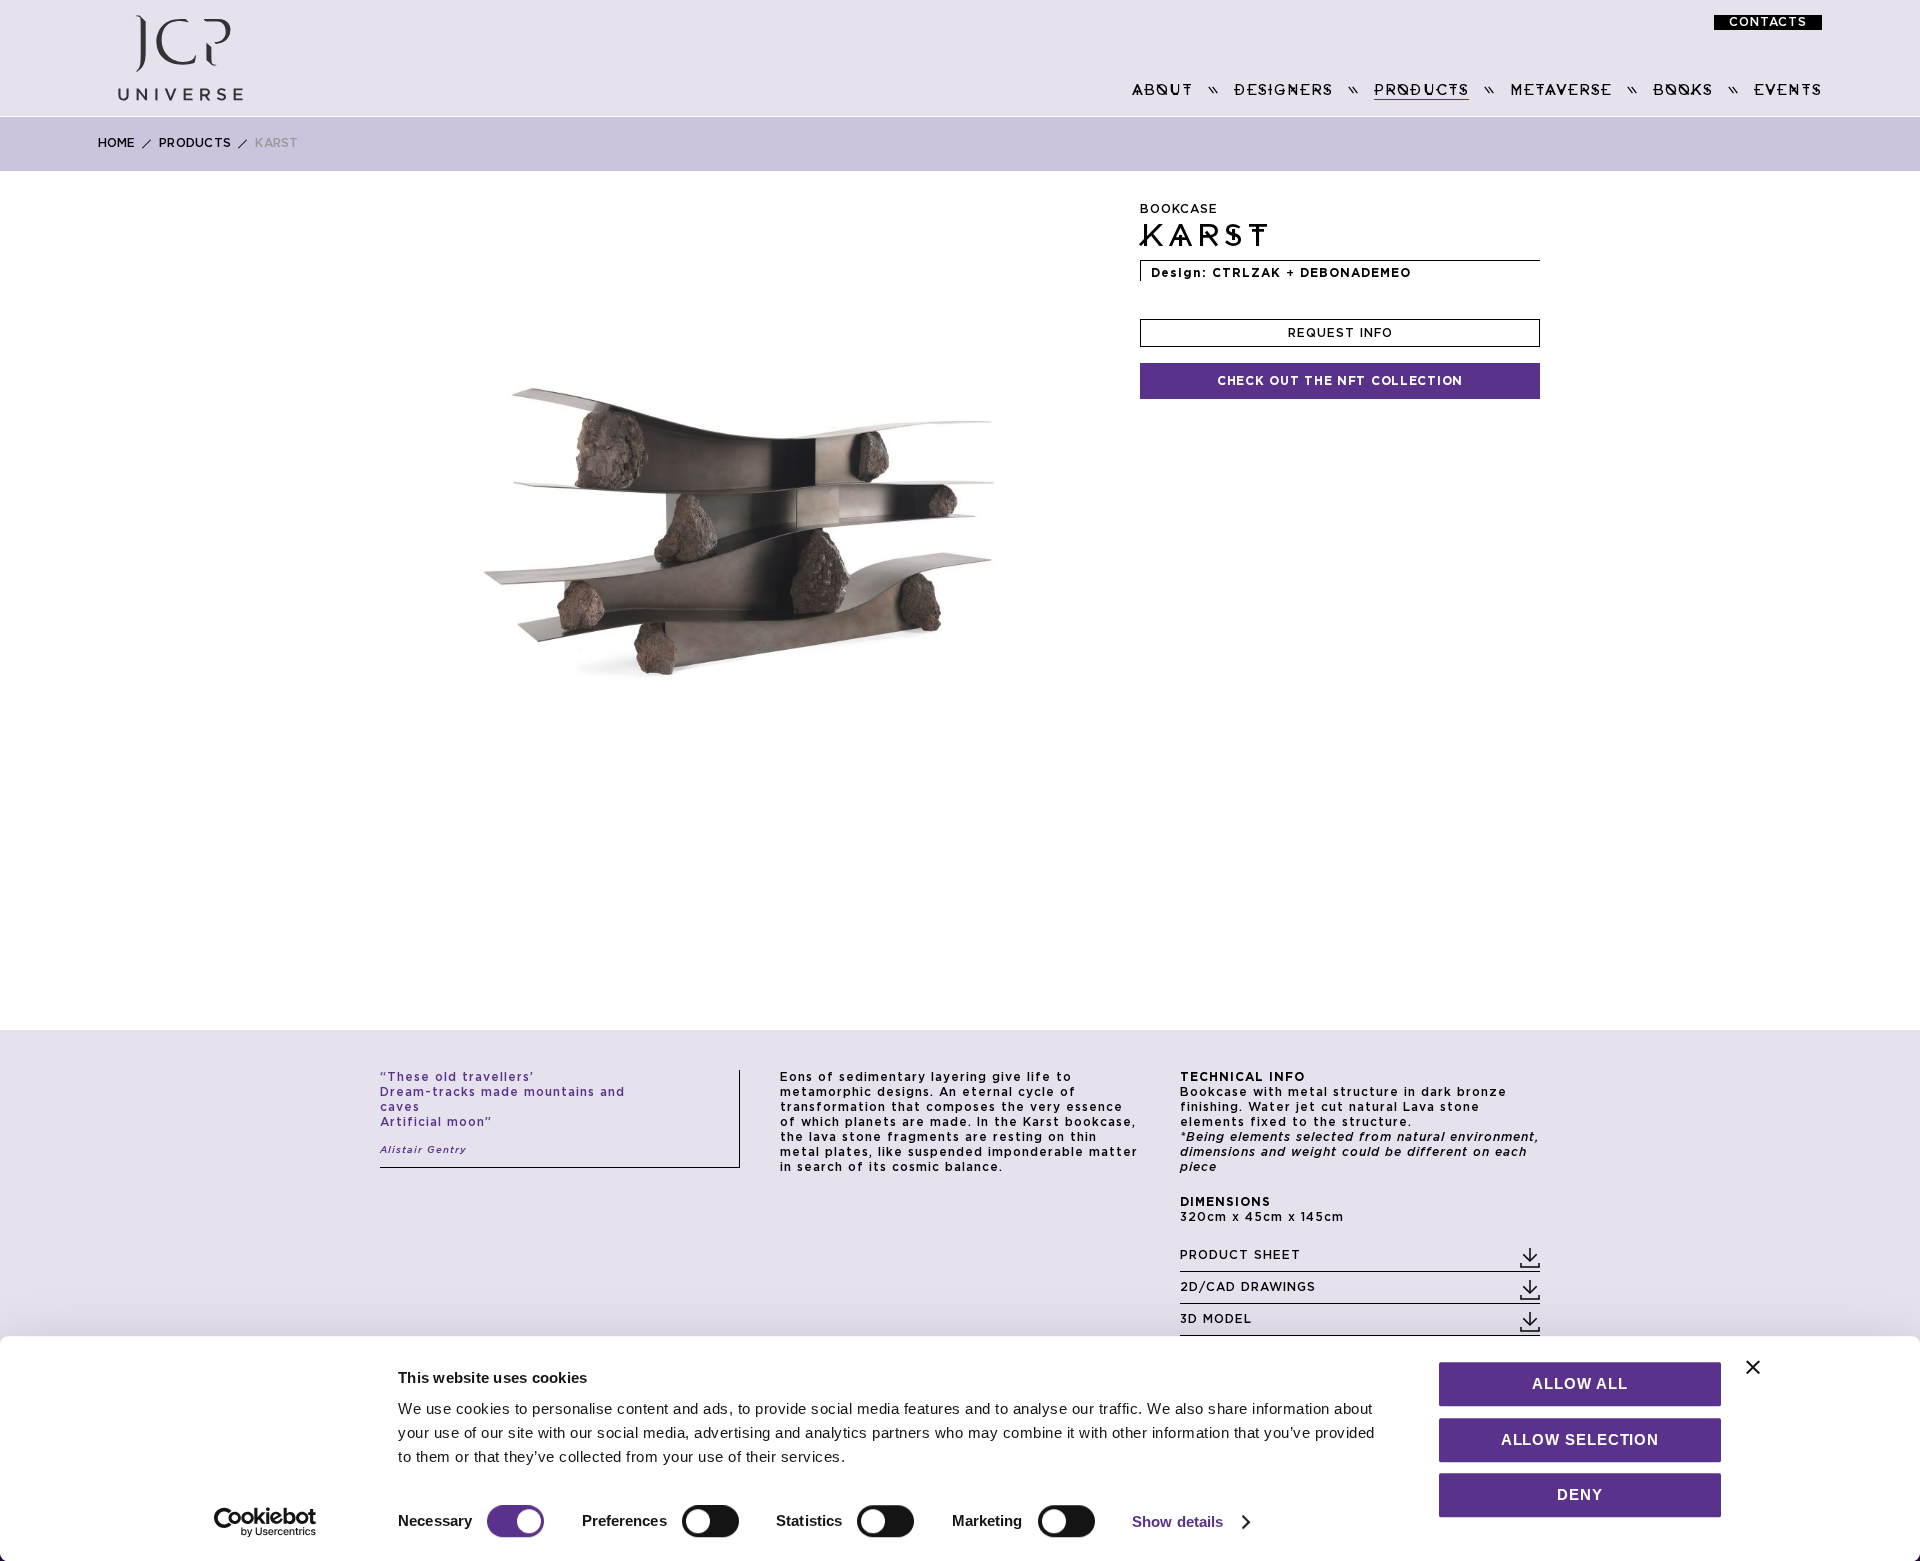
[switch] (710, 1523)
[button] (499, 490)
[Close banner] (1753, 1367)
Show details (1177, 1521)
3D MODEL (1216, 1319)
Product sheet (1240, 1255)
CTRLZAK (1246, 273)
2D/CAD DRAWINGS (1248, 1287)
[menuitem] (1162, 90)
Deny (1580, 1494)
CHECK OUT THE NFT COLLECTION (1340, 381)
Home (116, 143)
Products (195, 143)
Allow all (1579, 1383)
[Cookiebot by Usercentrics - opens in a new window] (265, 1522)
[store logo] (180, 58)
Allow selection (1580, 1439)
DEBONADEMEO (1355, 273)
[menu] (1042, 91)
